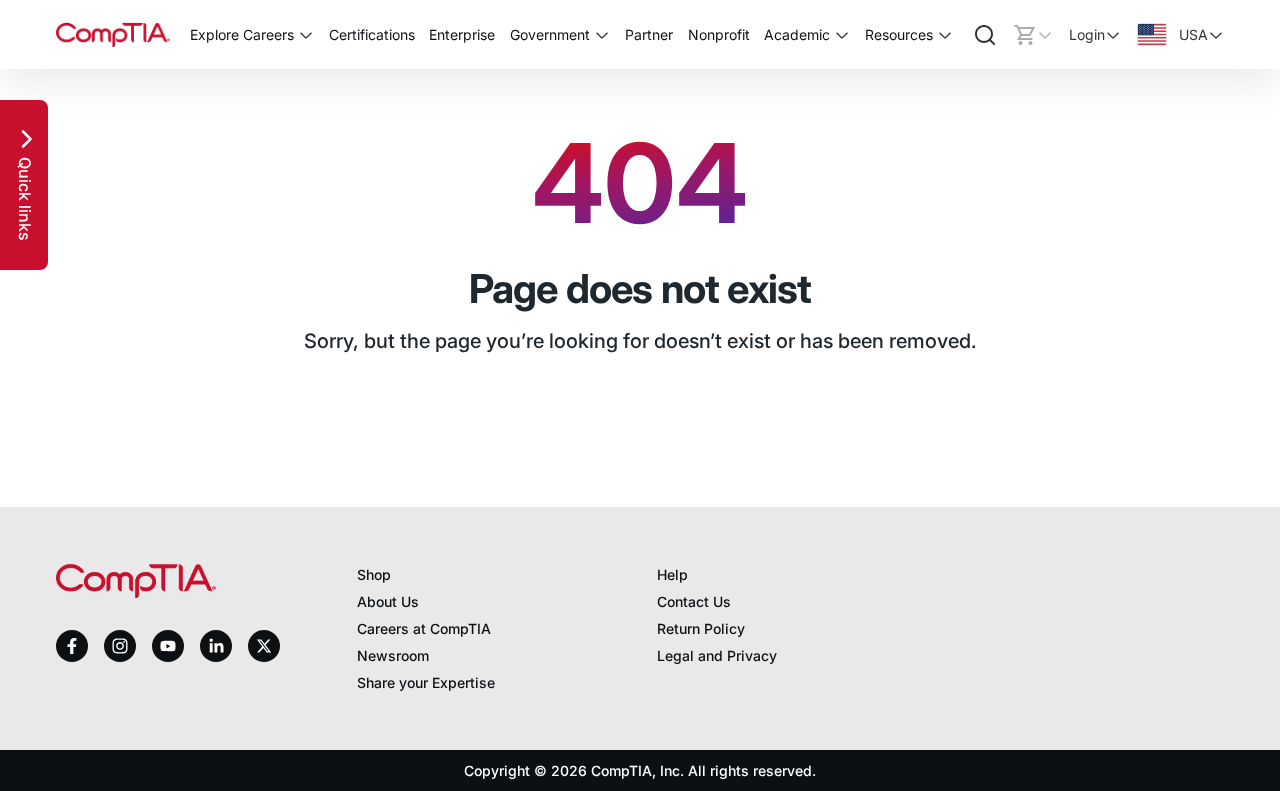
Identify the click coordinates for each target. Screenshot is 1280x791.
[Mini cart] (1033, 35)
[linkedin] (216, 645)
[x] (264, 646)
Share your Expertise (426, 682)
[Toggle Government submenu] (602, 35)
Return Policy (701, 628)
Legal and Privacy (717, 655)
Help (672, 574)
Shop (374, 574)
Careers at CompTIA (424, 628)
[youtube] (168, 646)
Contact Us (694, 601)
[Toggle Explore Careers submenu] (306, 35)
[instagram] (120, 646)
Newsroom (393, 655)
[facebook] (72, 646)
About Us (388, 601)
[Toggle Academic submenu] (842, 35)
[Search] (985, 35)
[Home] (113, 34)
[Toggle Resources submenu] (945, 35)
